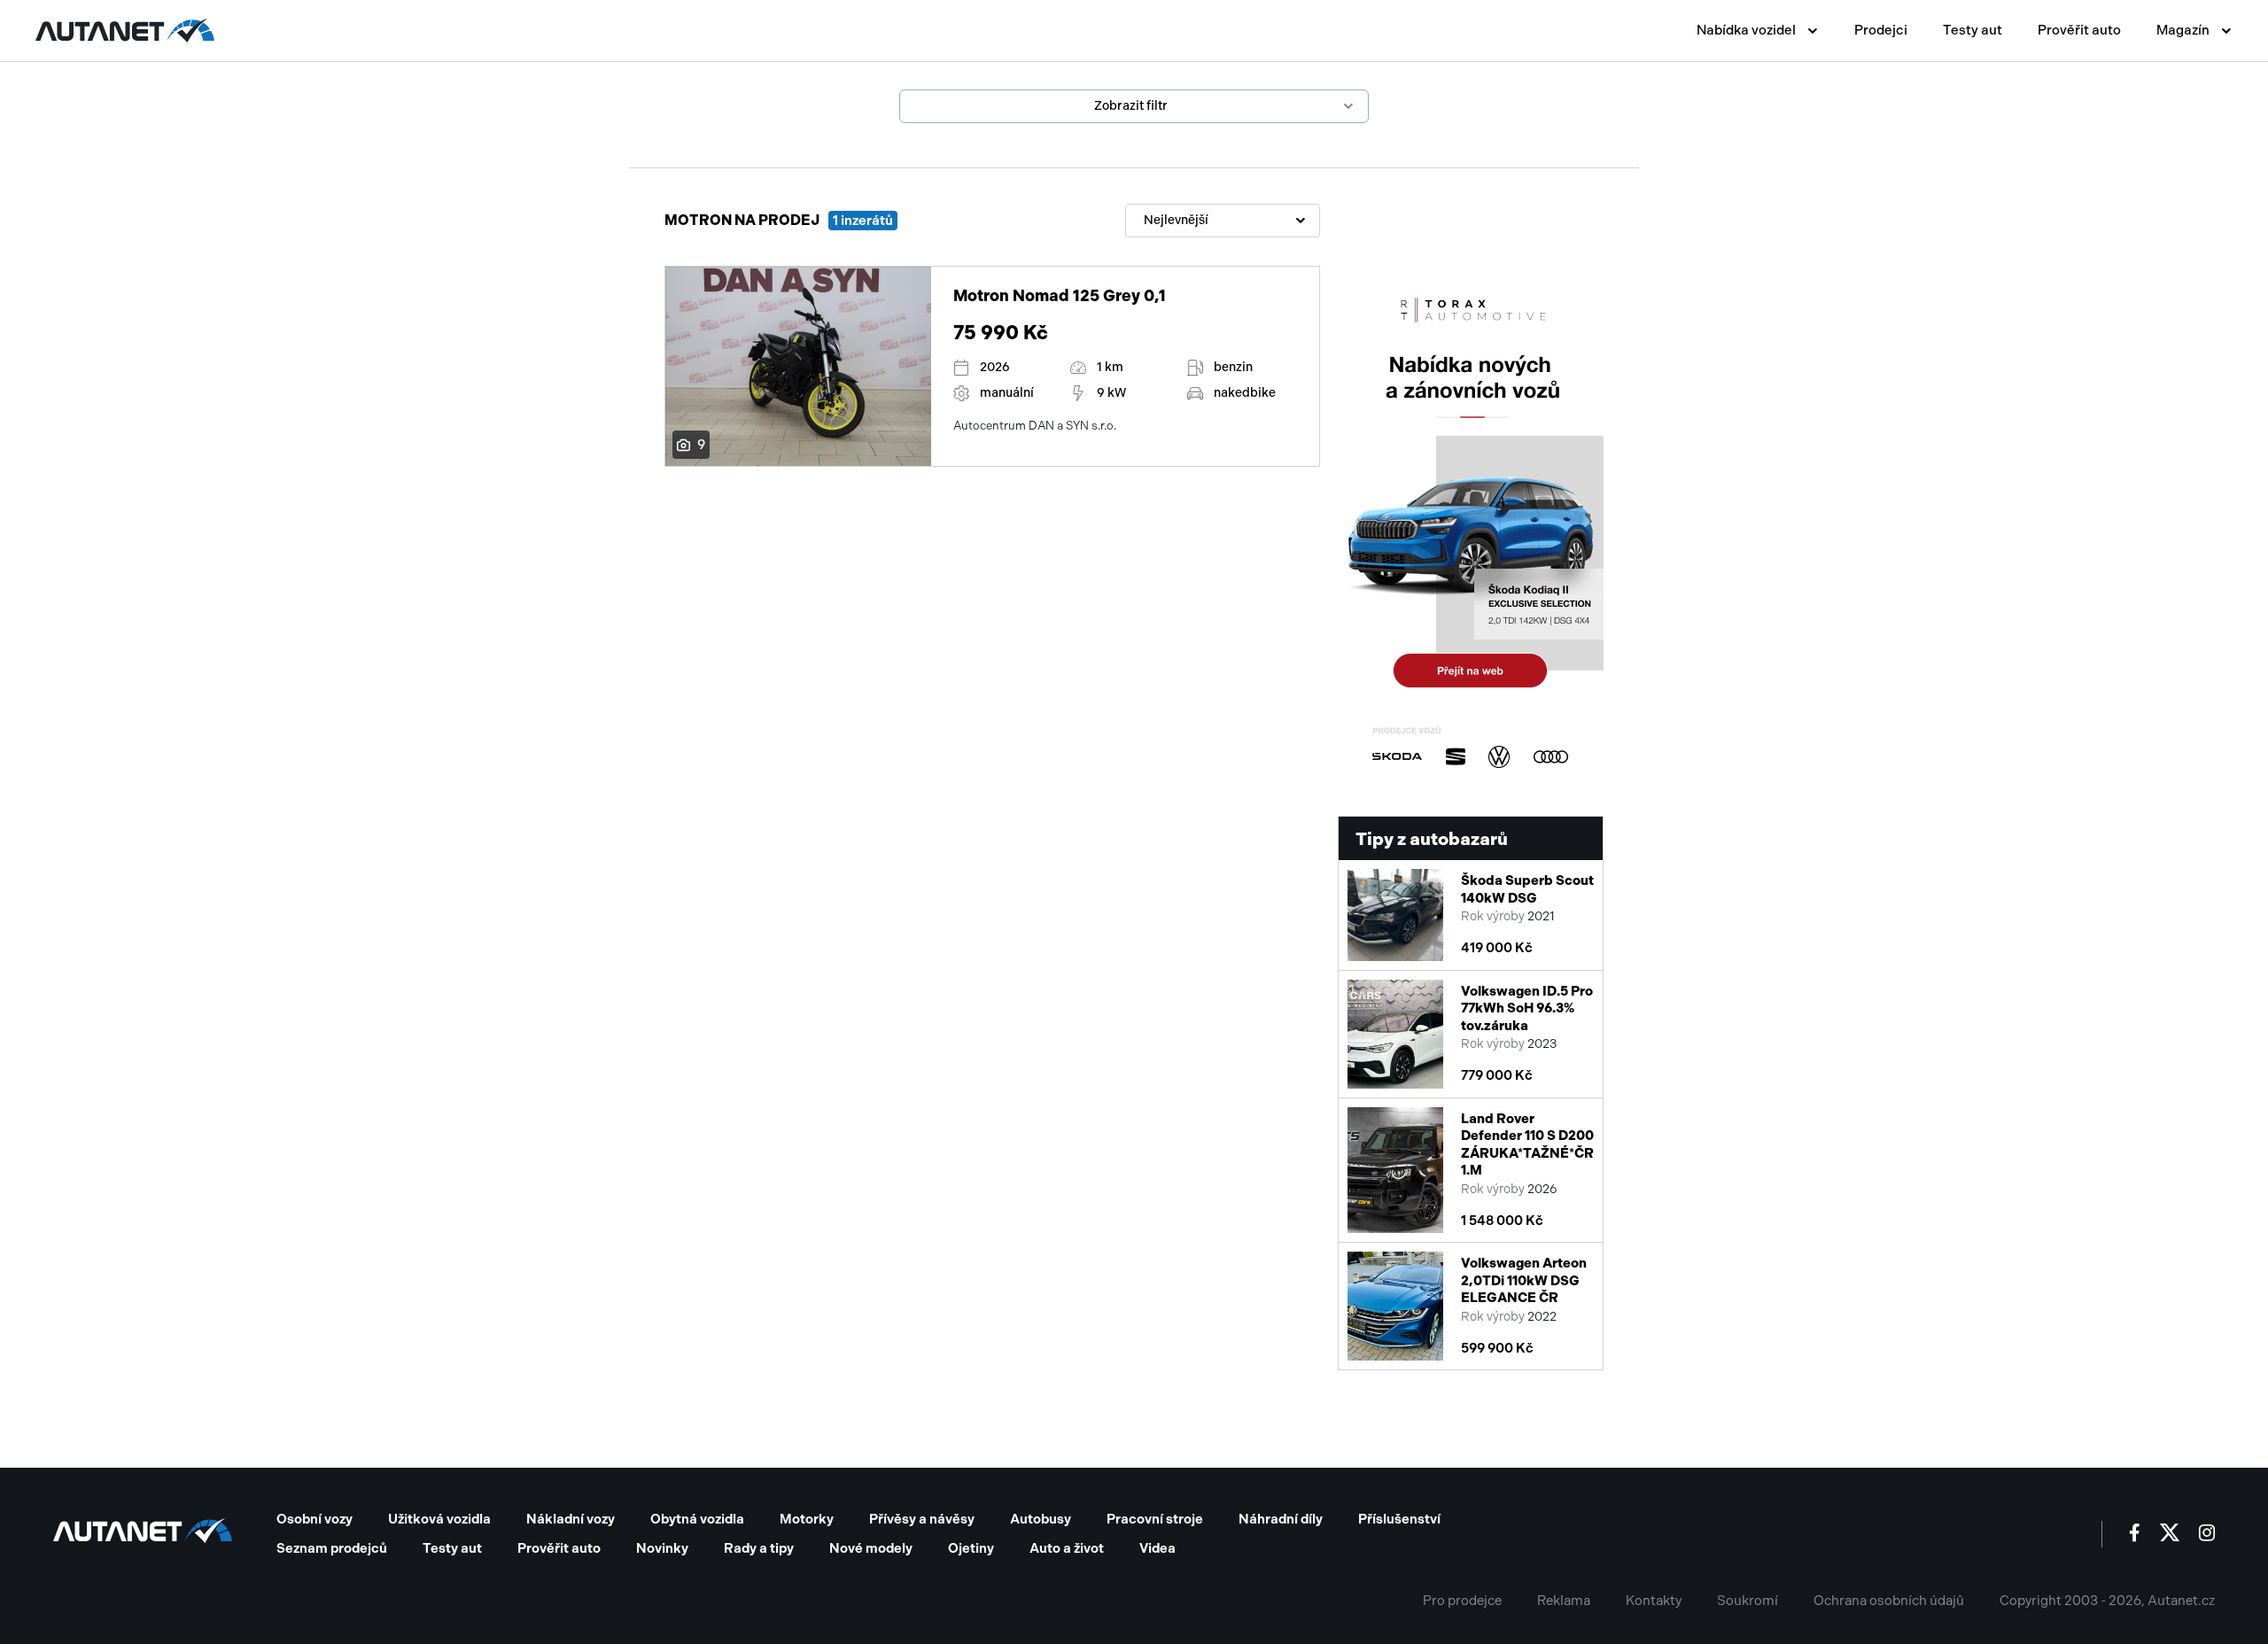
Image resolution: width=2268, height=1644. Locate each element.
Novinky (662, 1548)
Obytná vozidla (697, 1519)
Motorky (807, 1519)
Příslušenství (1399, 1519)
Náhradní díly (1281, 1519)
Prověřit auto (2079, 30)
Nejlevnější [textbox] (1176, 220)
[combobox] (1223, 221)
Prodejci (1881, 30)
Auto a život (1067, 1548)
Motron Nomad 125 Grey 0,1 (1060, 296)
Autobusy (1041, 1519)
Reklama (1564, 1601)
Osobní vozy (315, 1519)
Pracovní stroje (1155, 1519)
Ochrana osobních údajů (1889, 1601)
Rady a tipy (759, 1548)
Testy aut (1973, 30)
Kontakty (1654, 1601)
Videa (1157, 1548)
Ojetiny (971, 1548)
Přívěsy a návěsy (922, 1519)
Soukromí (1748, 1601)
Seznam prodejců (332, 1548)
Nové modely (871, 1548)
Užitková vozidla (439, 1519)
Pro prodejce (1462, 1601)
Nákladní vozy (571, 1519)
